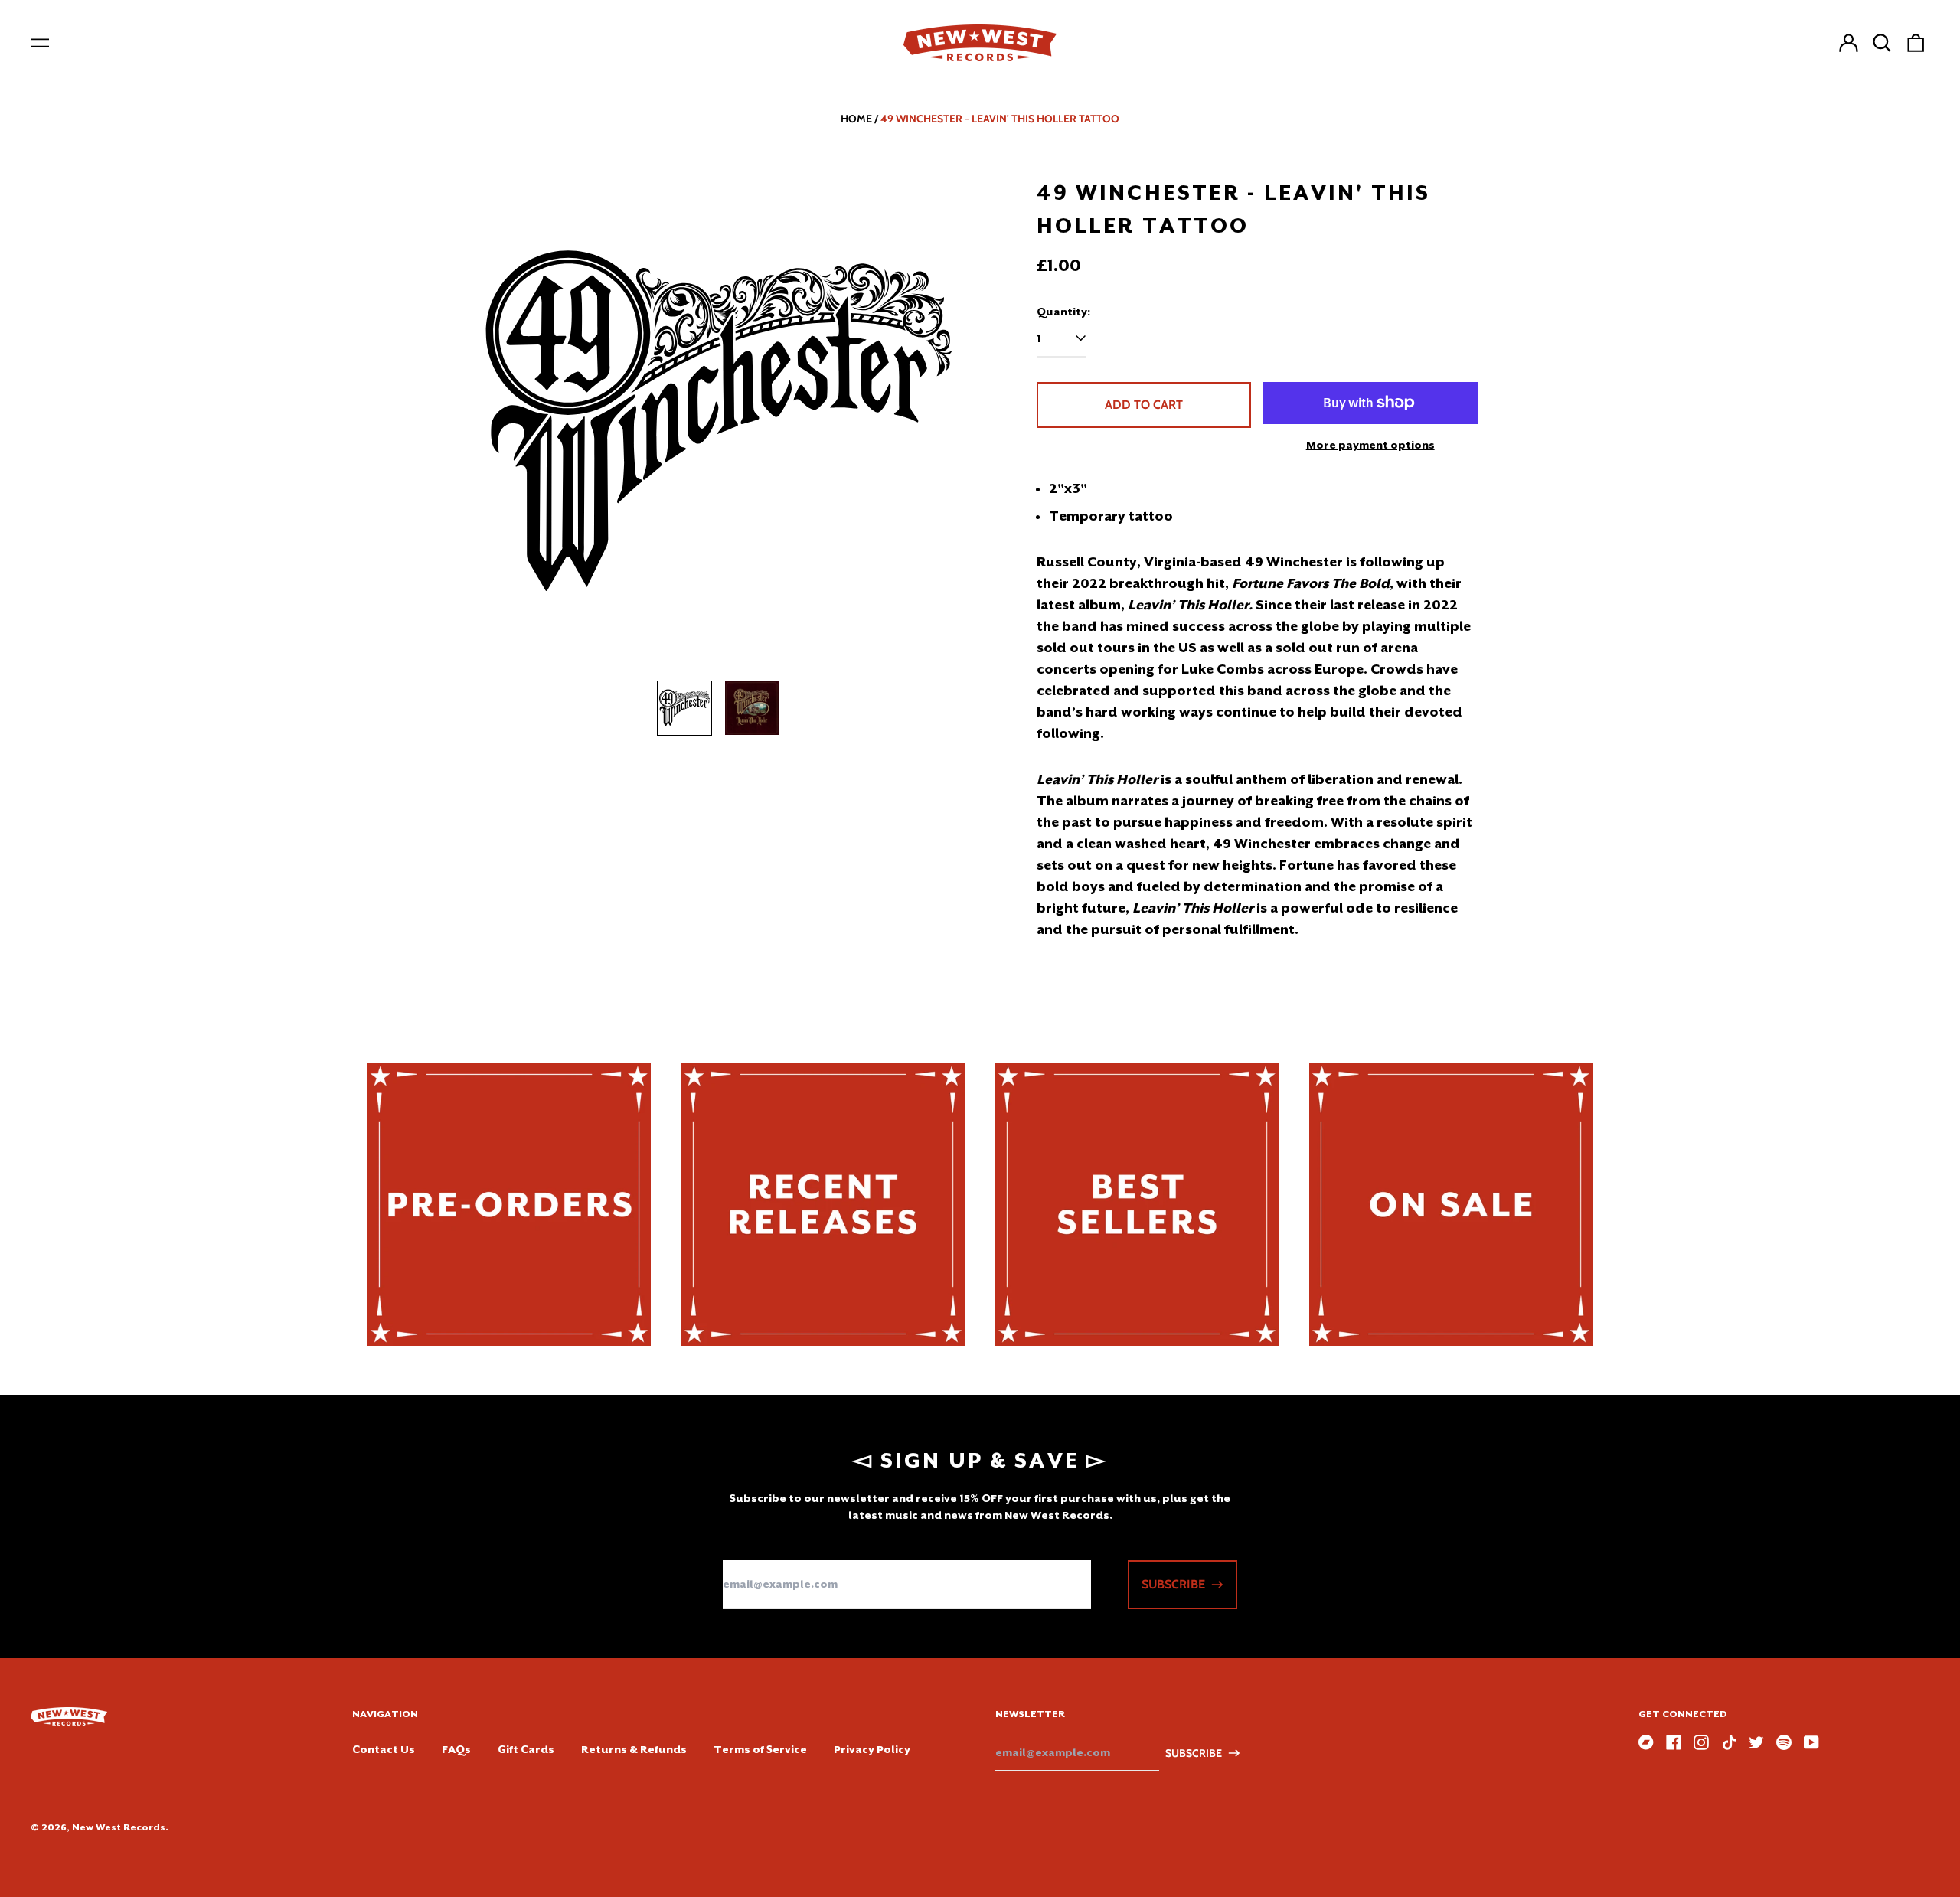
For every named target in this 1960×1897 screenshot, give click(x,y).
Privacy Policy (872, 1749)
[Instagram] (1701, 1742)
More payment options (1370, 445)
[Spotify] (1784, 1742)
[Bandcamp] (1646, 1742)
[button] (1882, 43)
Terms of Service (760, 1749)
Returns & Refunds (634, 1749)
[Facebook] (1674, 1742)
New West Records (119, 1827)
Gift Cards (526, 1749)
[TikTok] (1729, 1742)
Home (856, 119)
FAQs (456, 1749)
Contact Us (384, 1749)
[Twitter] (1756, 1742)
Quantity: (1063, 312)
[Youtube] (1811, 1742)
